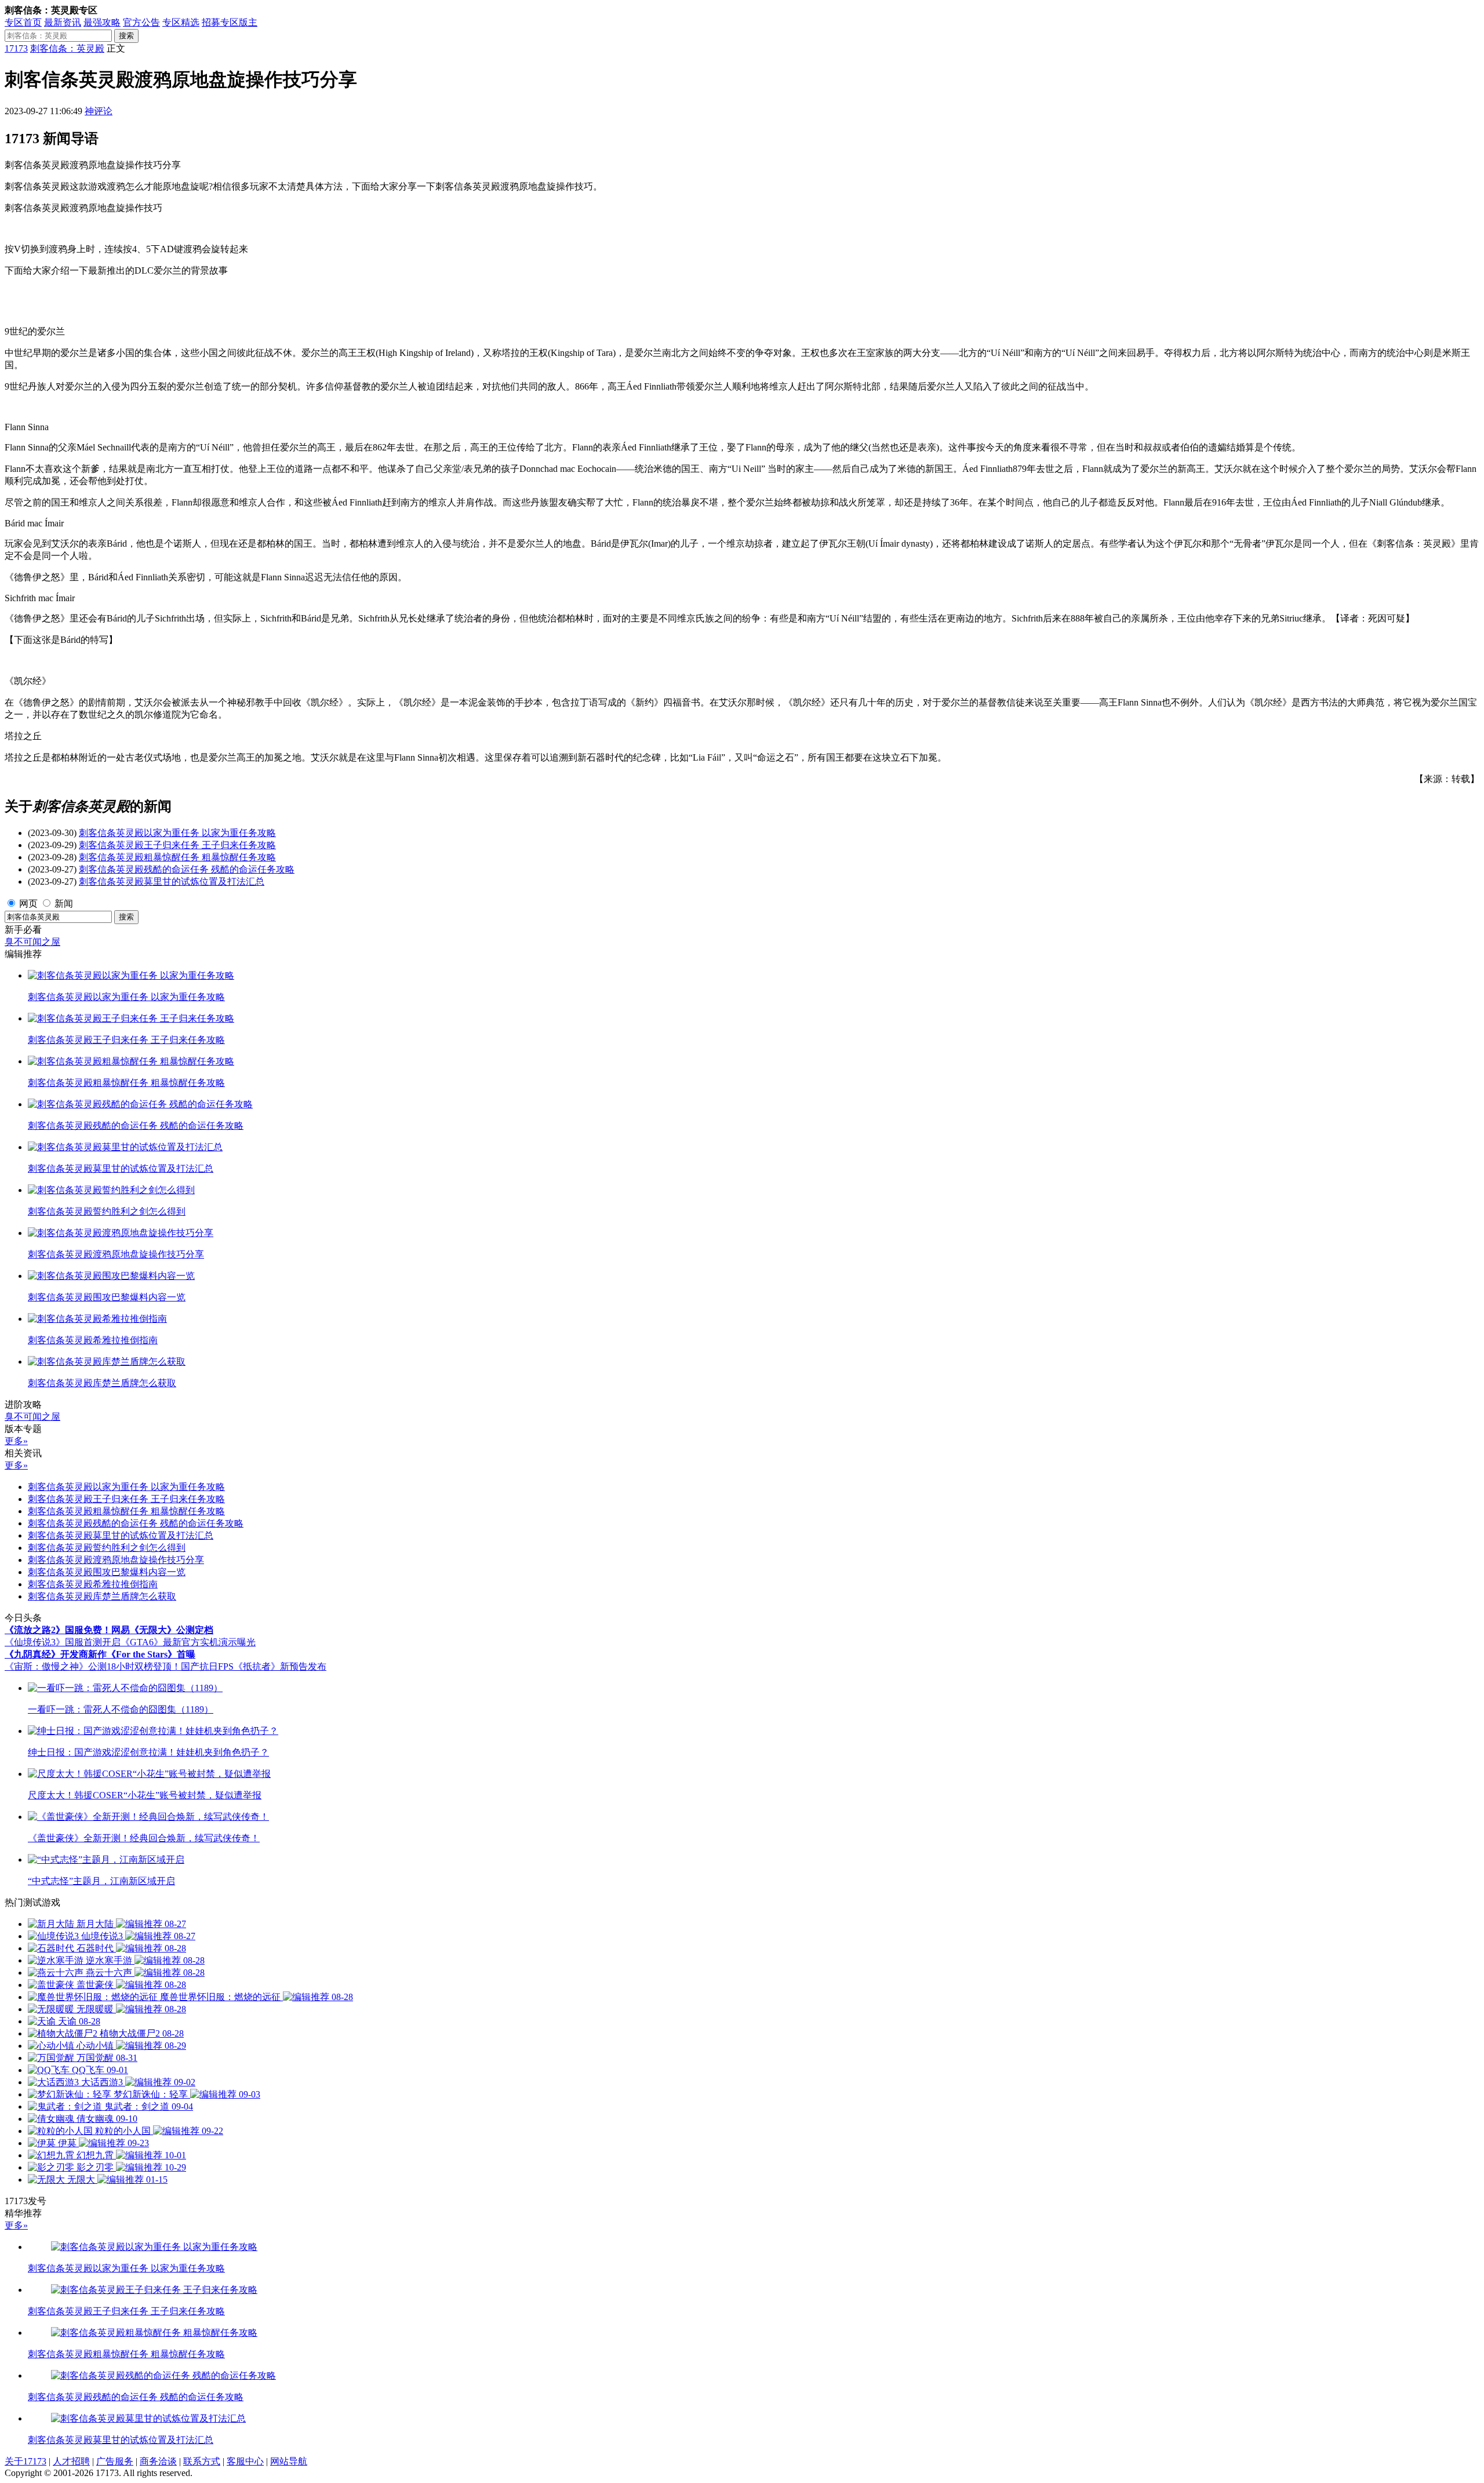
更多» (16, 1441)
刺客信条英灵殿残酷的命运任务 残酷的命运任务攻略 (187, 869)
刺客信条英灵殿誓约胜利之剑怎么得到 (107, 1548)
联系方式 (202, 2461)
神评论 (99, 111)
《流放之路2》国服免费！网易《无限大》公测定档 (109, 1630)
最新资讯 (63, 22)
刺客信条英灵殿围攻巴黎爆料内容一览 (107, 1572)
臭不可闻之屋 (32, 942)
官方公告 (141, 22)
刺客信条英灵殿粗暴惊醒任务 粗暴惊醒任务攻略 (177, 857)
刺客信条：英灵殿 (67, 48)
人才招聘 (71, 2461)
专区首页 (23, 22)
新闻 (64, 904)
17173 (16, 48)
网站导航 (289, 2461)
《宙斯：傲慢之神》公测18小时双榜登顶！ (93, 1666)
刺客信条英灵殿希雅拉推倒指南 (93, 1584)
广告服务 (115, 2461)
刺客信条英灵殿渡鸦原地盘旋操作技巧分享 (116, 1560)
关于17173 (26, 2461)
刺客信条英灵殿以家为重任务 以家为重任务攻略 (177, 833)
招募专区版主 (230, 22)
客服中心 (245, 2461)
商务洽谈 (158, 2461)
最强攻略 (102, 22)
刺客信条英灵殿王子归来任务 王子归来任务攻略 (177, 845)
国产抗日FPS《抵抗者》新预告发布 (254, 1666)
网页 (28, 904)
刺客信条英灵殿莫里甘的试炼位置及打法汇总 (172, 881)
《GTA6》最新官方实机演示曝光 (188, 1642)
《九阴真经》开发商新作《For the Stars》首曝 (100, 1654)
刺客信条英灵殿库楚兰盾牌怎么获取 (102, 1596)
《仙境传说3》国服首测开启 (63, 1642)
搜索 (126, 36)
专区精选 (181, 22)
